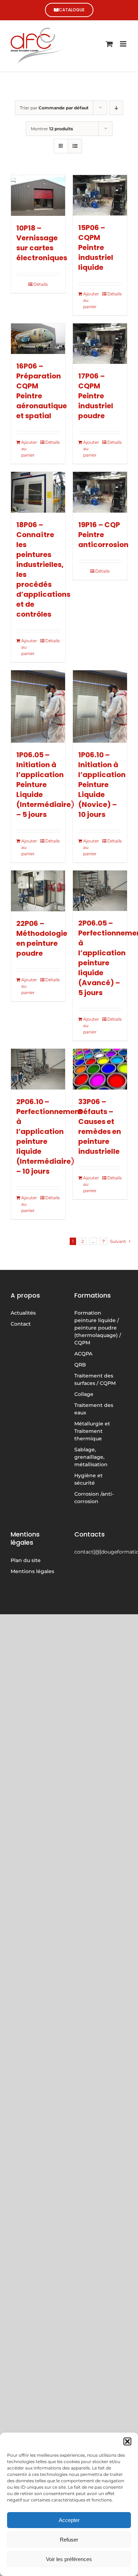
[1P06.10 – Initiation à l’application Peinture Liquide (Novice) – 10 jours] (100, 706)
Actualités (23, 1313)
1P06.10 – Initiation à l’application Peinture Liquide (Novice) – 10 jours (102, 785)
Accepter (69, 2520)
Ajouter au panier (91, 300)
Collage (84, 1394)
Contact (21, 1324)
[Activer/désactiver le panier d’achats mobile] (109, 44)
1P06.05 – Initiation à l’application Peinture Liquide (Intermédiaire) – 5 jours (45, 785)
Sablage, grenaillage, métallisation (91, 1457)
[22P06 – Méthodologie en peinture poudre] (38, 891)
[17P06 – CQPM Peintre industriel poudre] (100, 344)
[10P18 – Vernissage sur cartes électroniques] (38, 195)
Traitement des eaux (94, 1409)
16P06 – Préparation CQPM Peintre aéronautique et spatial (42, 391)
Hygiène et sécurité (88, 1479)
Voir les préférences (69, 2559)
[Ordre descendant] (116, 108)
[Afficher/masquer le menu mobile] (124, 44)
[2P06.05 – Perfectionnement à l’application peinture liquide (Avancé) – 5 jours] (100, 891)
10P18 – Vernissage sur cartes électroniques (42, 243)
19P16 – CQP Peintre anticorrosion (103, 535)
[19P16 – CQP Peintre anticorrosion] (100, 492)
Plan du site (26, 1560)
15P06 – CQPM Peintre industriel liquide (96, 247)
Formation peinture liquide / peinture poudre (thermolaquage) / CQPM (98, 1328)
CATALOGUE (72, 10)
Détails (41, 284)
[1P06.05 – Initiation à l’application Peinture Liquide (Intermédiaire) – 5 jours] (38, 706)
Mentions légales (32, 1571)
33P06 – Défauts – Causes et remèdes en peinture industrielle (100, 1126)
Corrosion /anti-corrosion (94, 1498)
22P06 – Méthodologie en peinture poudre (42, 938)
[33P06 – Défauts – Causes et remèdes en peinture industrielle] (100, 1069)
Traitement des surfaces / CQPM (95, 1379)
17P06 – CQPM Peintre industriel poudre (96, 396)
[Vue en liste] (75, 146)
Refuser (69, 2540)
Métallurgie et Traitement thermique (92, 1431)
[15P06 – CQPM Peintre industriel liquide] (100, 195)
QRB (80, 1365)
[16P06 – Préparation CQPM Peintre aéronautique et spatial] (38, 339)
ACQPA (83, 1354)
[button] (127, 2441)
